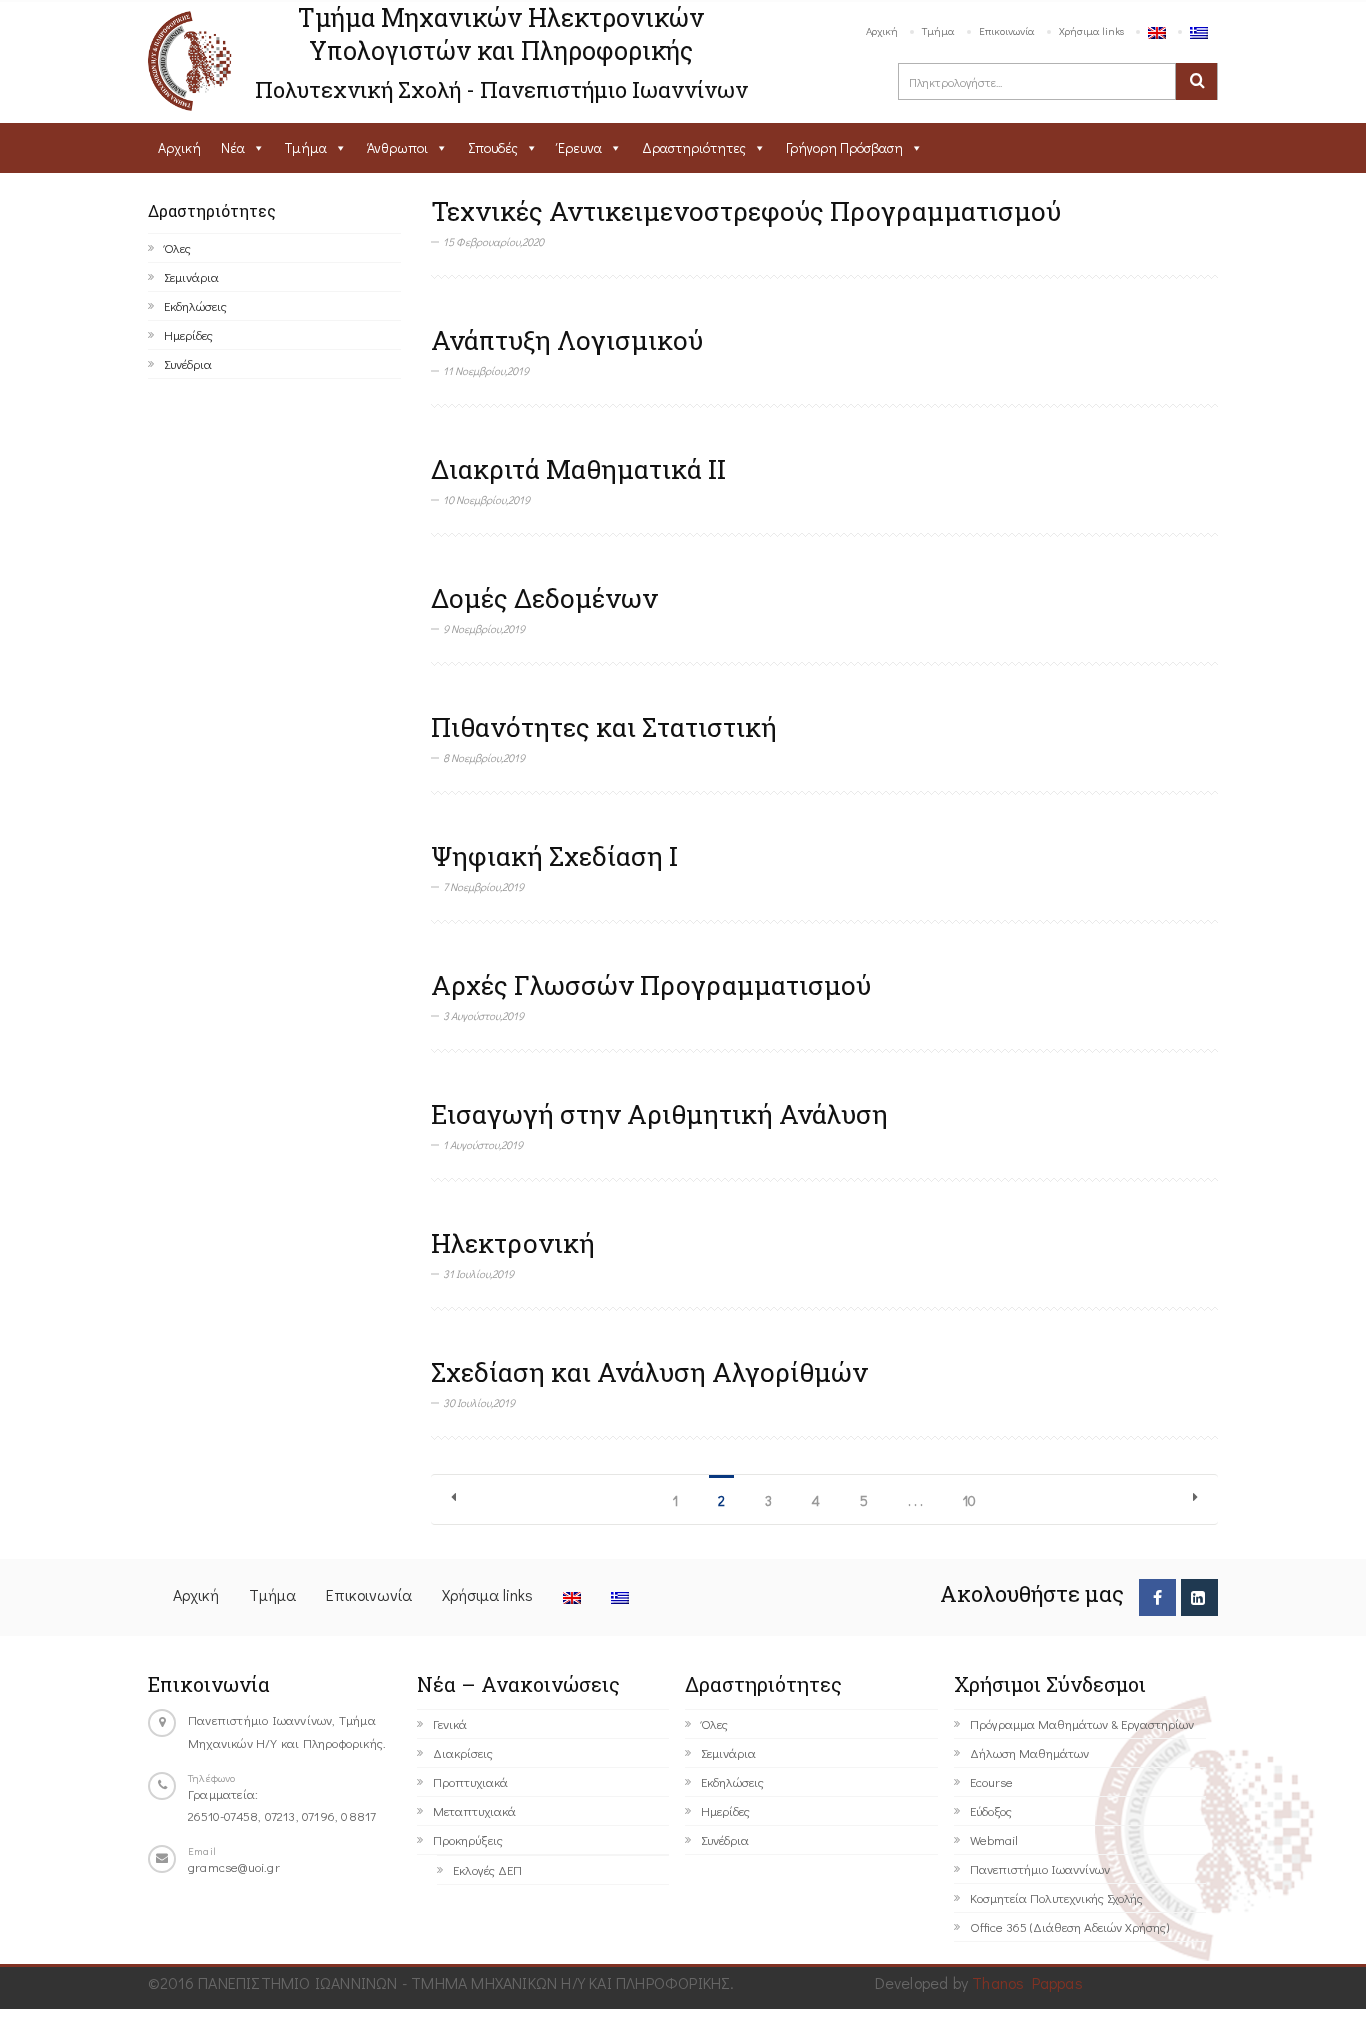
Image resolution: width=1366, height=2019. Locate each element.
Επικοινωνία (1007, 30)
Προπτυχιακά (470, 1781)
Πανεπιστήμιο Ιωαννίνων (1040, 1868)
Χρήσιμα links (1091, 30)
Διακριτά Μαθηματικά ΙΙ (578, 469)
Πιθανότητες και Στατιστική (604, 727)
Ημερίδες (188, 334)
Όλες (177, 247)
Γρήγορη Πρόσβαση (844, 147)
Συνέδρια (188, 363)
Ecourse (991, 1781)
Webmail (994, 1839)
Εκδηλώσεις (195, 305)
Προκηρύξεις (468, 1839)
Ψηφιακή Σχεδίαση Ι (554, 856)
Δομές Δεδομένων (544, 598)
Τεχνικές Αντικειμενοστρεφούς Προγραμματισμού (746, 211)
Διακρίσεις (463, 1752)
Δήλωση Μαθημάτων (1029, 1752)
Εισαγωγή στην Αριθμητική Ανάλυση (659, 1114)
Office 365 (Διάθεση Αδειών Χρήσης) (1069, 1926)
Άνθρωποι (397, 147)
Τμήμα (938, 30)
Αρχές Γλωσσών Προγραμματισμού (651, 985)
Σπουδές (493, 147)
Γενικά (450, 1723)
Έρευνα (580, 147)
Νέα (233, 147)
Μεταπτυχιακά (474, 1810)
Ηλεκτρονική (513, 1243)
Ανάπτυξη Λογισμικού (567, 340)
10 (969, 1500)
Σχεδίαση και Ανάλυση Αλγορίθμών (649, 1372)
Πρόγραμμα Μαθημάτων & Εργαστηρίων (1082, 1723)
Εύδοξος (991, 1810)
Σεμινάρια (191, 276)
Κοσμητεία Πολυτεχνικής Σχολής (1056, 1897)
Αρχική (882, 30)
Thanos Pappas (1027, 1982)
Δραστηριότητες (694, 147)
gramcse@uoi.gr (234, 1866)
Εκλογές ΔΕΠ (487, 1869)
